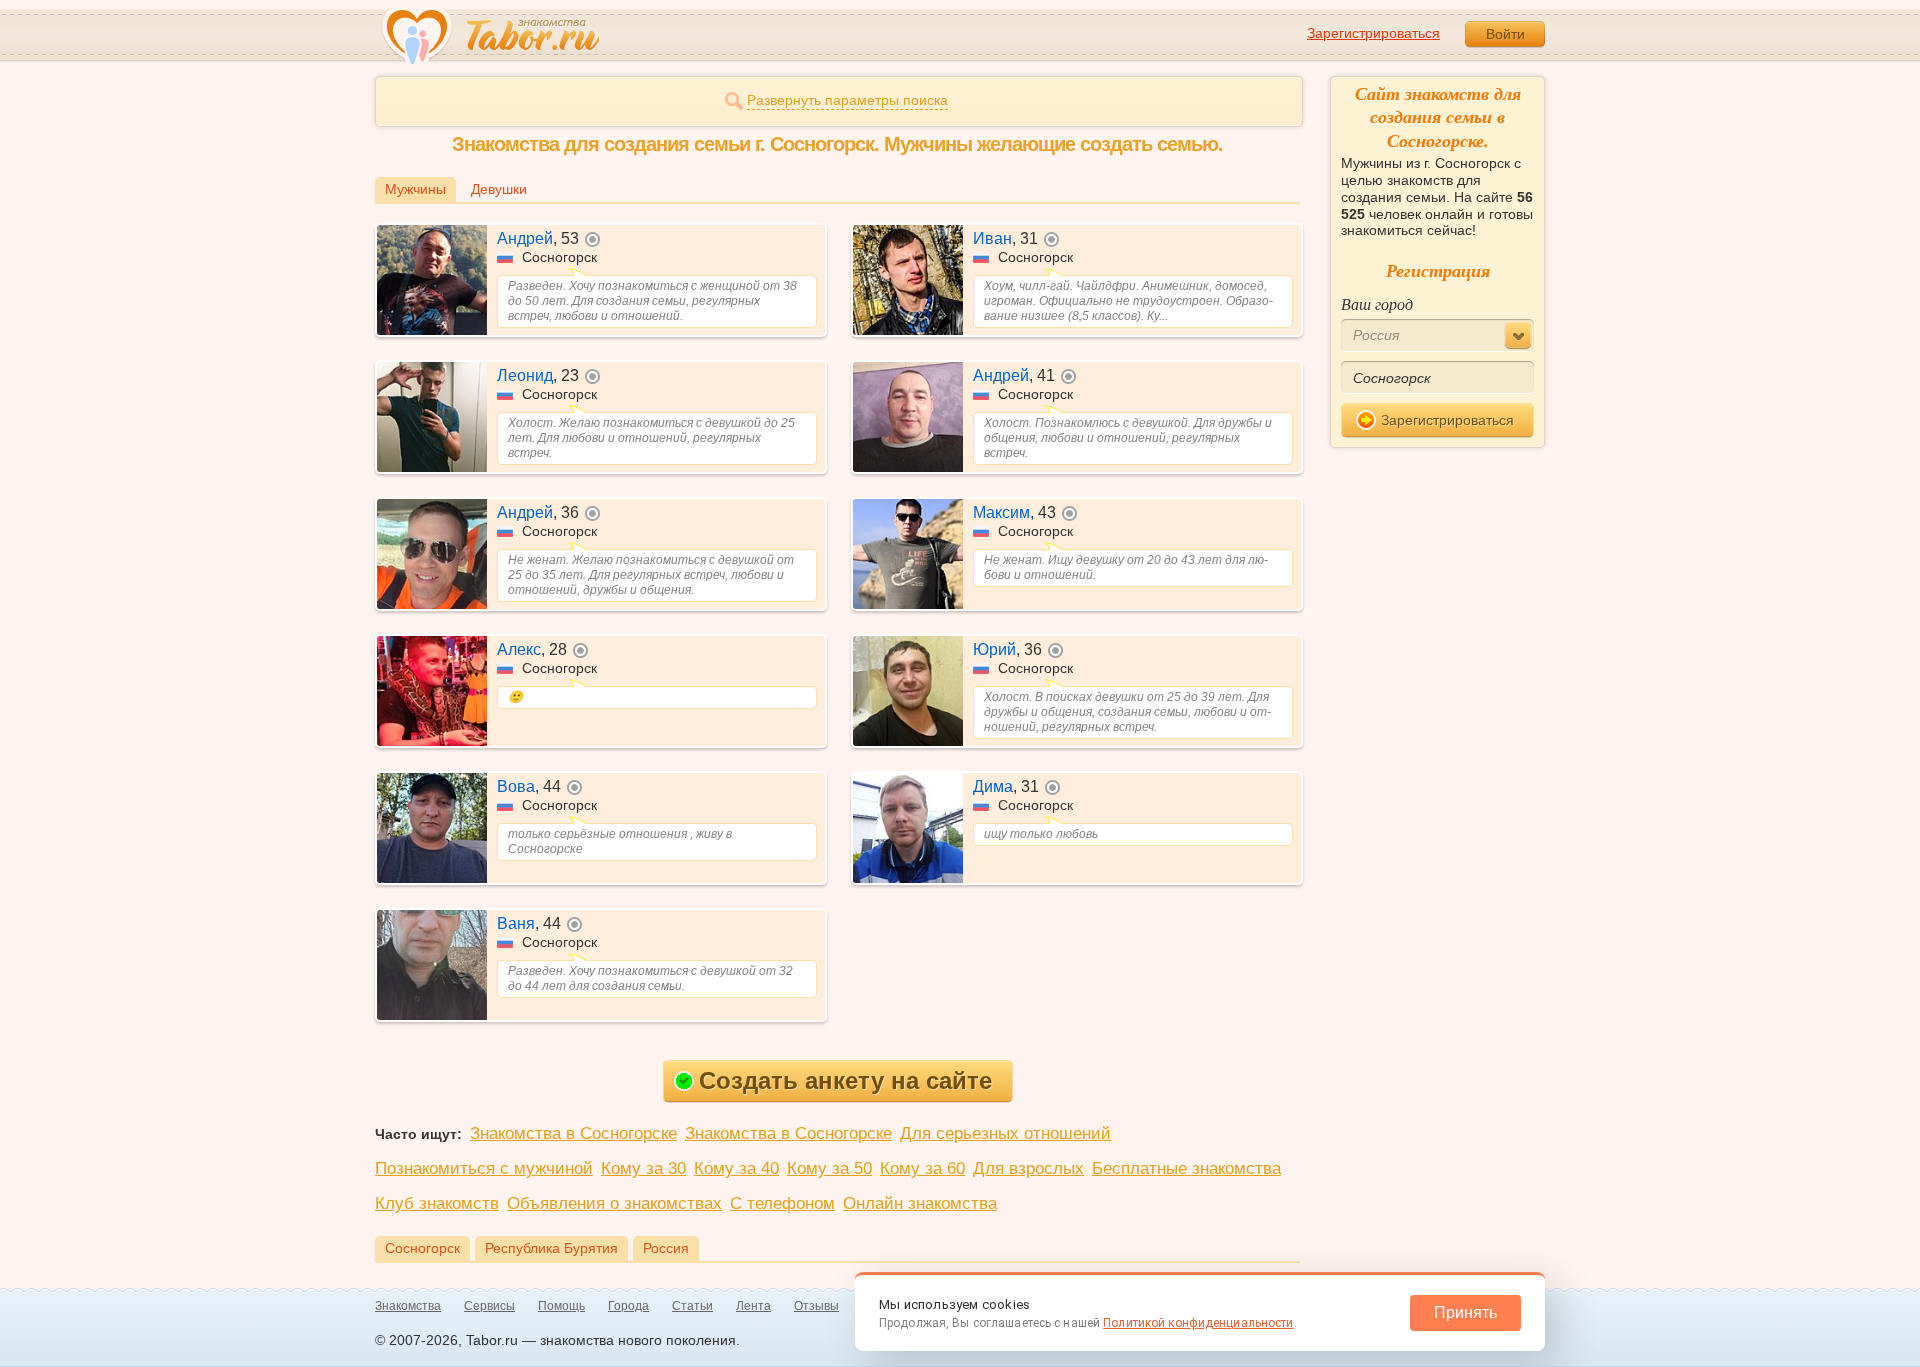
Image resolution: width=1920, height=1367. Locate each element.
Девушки (499, 189)
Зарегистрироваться (1373, 33)
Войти (1505, 34)
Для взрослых (1028, 1168)
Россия (666, 1248)
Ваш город (1377, 303)
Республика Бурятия (551, 1248)
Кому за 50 (829, 1168)
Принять (1465, 1312)
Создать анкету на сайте (845, 1080)
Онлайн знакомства (920, 1203)
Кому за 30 (643, 1168)
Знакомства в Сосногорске (573, 1133)
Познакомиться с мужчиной (484, 1168)
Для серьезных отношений (1005, 1133)
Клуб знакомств (437, 1203)
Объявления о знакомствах (614, 1203)
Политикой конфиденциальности (1198, 1323)
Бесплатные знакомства (1186, 1168)
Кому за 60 (922, 1168)
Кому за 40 (736, 1168)
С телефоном (782, 1203)
